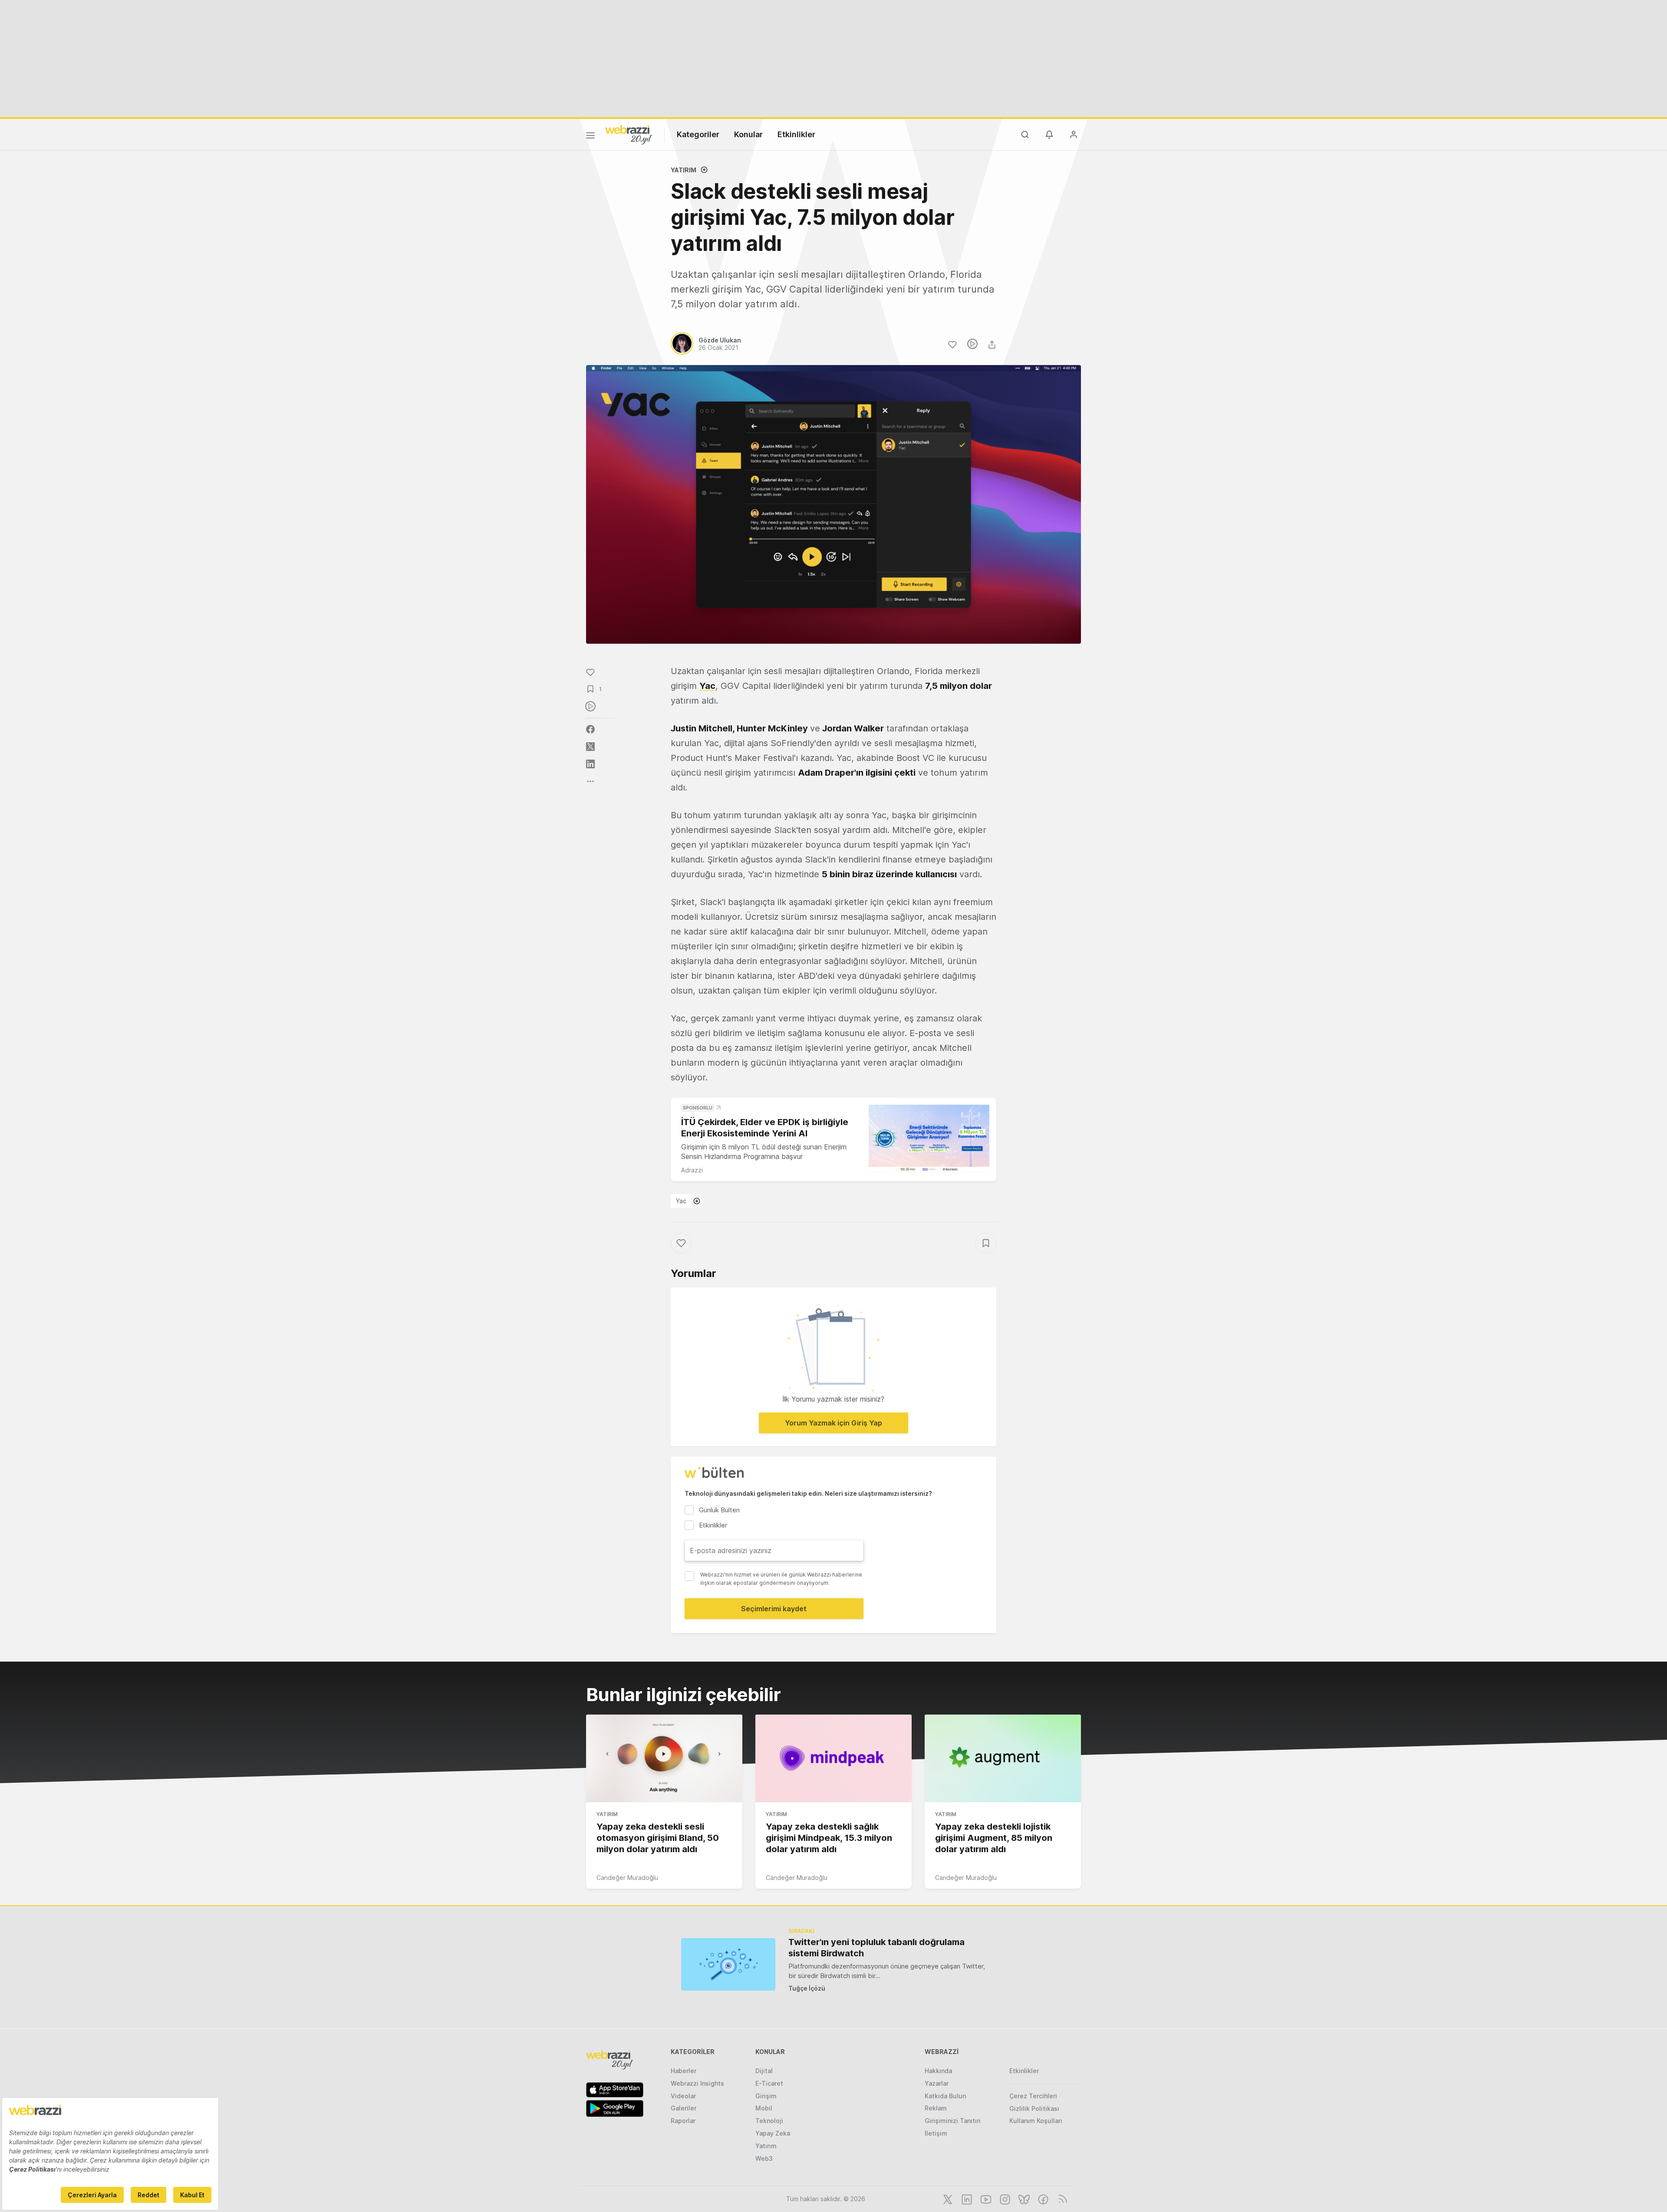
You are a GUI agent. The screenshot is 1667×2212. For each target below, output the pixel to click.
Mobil (764, 2108)
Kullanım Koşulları (1036, 2121)
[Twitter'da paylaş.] (590, 747)
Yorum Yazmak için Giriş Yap (833, 1423)
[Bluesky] (1023, 2199)
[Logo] (629, 134)
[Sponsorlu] (929, 1139)
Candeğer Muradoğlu (627, 1878)
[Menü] (590, 137)
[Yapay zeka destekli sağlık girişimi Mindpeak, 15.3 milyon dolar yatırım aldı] (833, 1758)
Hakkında (938, 2071)
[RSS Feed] (1061, 2199)
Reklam (936, 2108)
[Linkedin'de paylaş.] (590, 764)
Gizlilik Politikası (1034, 2108)
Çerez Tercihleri (1033, 2096)
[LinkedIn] (966, 2199)
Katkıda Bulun (945, 2096)
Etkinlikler (796, 134)
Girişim (766, 2096)
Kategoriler (698, 134)
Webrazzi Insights (697, 2083)
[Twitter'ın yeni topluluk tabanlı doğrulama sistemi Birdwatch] (728, 1964)
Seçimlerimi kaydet (774, 1609)
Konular (748, 134)
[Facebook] (1042, 2199)
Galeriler (684, 2108)
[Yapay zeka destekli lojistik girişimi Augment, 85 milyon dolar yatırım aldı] (1003, 1758)
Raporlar (683, 2121)
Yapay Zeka (773, 2133)
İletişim (936, 2133)
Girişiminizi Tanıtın (952, 2121)
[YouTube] (985, 2199)
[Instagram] (1004, 2199)
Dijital (764, 2071)
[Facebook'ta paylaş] (590, 729)
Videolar (683, 2096)
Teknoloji (769, 2121)
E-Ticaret (769, 2083)
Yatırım (684, 170)
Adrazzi (692, 1170)
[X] (947, 2199)
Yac (681, 1201)
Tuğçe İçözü (807, 1988)
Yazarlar (937, 2083)
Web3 (764, 2158)
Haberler (684, 2071)
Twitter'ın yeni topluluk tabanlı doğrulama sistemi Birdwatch (876, 1948)
